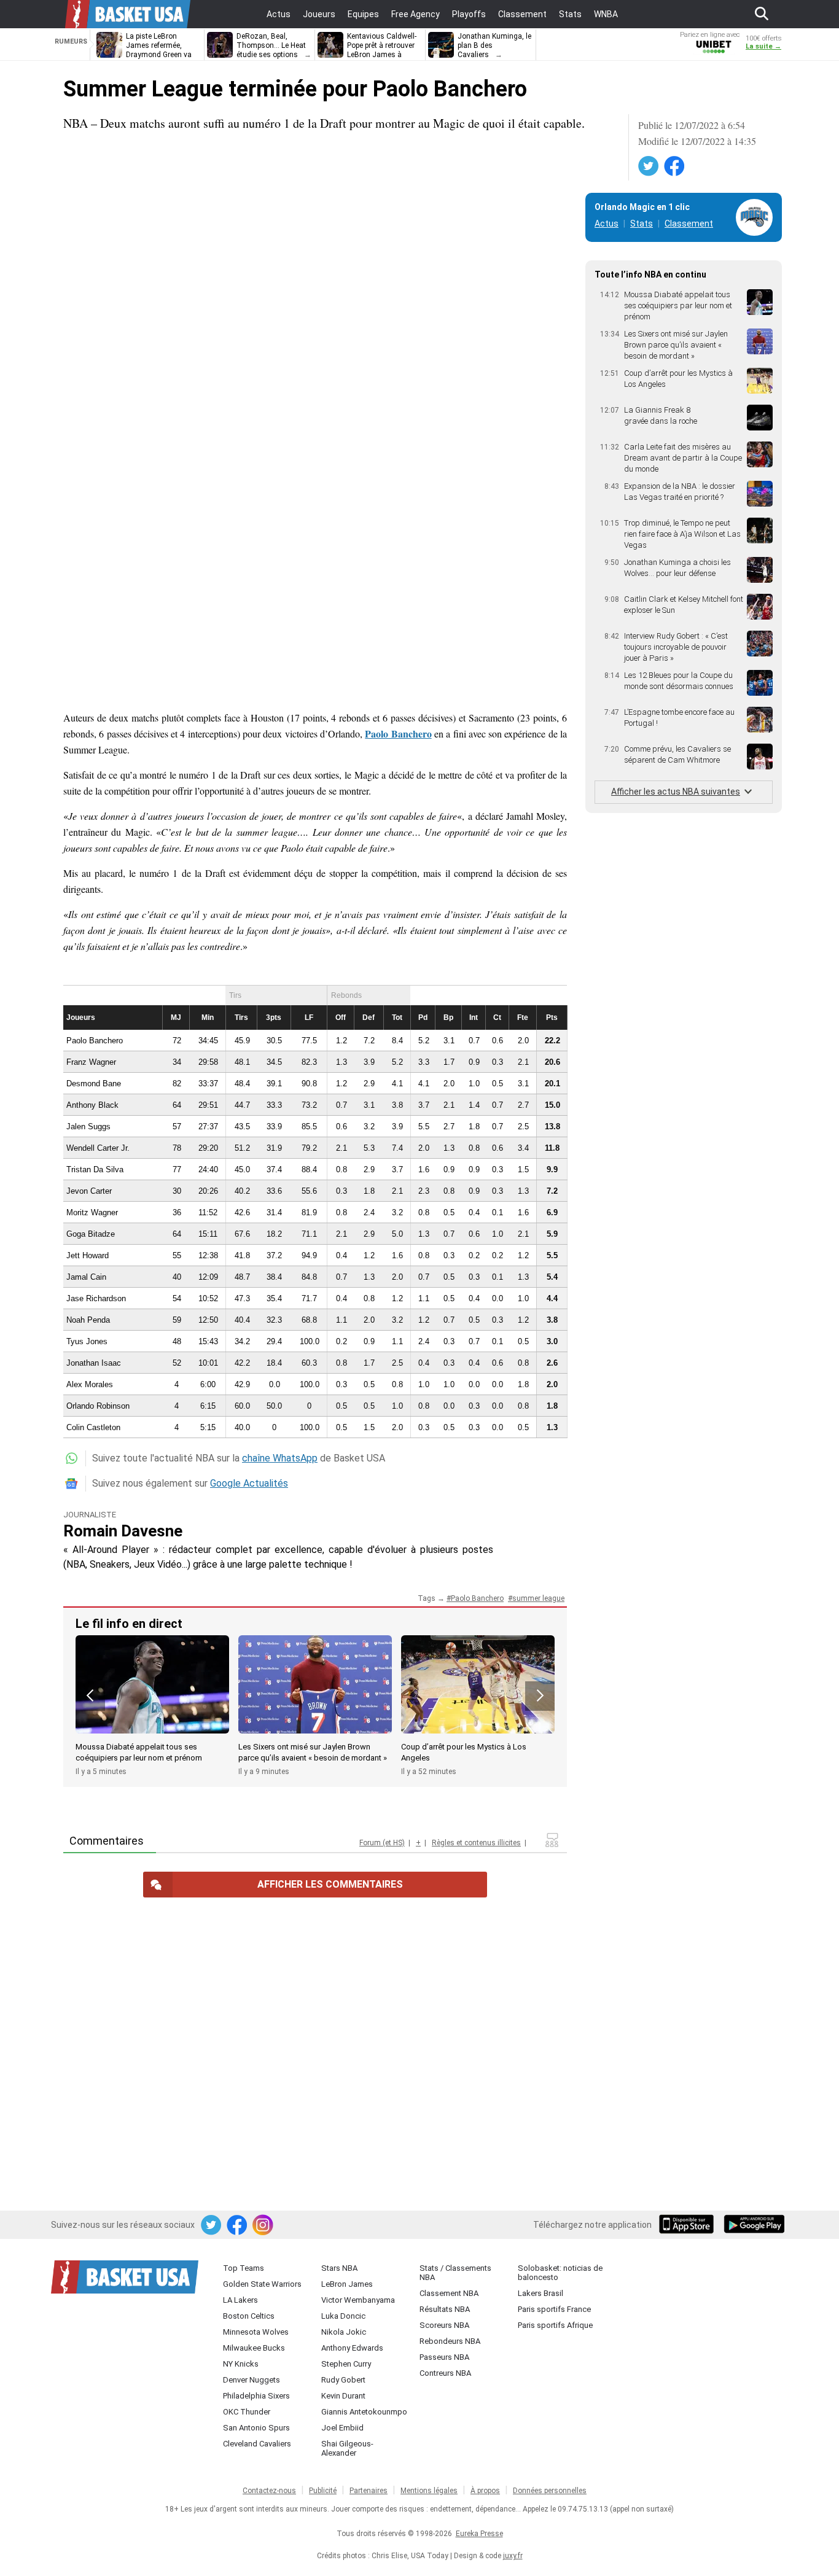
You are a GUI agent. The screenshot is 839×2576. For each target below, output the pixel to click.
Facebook (675, 166)
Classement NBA (449, 2293)
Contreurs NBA (445, 2373)
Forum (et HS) (382, 1843)
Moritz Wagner (92, 1212)
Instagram (263, 2225)
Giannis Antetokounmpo (364, 2412)
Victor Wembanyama (358, 2300)
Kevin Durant (343, 2396)
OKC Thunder (247, 2412)
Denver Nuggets (252, 2380)
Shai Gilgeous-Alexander (347, 2448)
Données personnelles (550, 2491)
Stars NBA (339, 2268)
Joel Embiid (342, 2428)
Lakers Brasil (540, 2293)
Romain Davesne (123, 1531)
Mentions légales (429, 2491)
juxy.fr (513, 2556)
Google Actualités (249, 1483)
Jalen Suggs (88, 1127)
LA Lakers (240, 2300)
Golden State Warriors (262, 2284)
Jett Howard (88, 1255)
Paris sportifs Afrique (555, 2325)
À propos (485, 2491)
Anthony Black (92, 1105)
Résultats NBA (445, 2309)
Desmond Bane (94, 1084)
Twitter (649, 166)
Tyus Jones (87, 1341)
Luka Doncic (343, 2316)
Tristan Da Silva (95, 1169)
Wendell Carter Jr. (98, 1148)
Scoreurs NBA (444, 2325)
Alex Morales (90, 1384)
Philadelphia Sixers (256, 2396)
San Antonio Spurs (256, 2428)
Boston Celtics (249, 2316)
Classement (689, 224)
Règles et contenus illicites (476, 1843)
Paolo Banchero (398, 733)
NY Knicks (241, 2364)
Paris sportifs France (554, 2309)
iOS (689, 2225)
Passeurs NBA (444, 2357)
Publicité (323, 2491)
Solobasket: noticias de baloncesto (560, 2273)
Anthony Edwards (352, 2348)
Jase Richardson (96, 1298)
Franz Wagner (91, 1062)
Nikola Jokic (344, 2332)
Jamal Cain (86, 1277)
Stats (642, 224)
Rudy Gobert (343, 2380)
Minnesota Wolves (256, 2332)
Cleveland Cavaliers (257, 2444)
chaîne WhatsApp (280, 1458)
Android (754, 2225)
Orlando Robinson (98, 1406)
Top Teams (244, 2268)
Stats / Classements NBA (455, 2273)
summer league (538, 1598)
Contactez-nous (269, 2491)
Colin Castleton (93, 1427)
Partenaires (369, 2491)
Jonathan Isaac (94, 1363)
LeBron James (347, 2284)
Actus (607, 224)
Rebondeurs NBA (450, 2341)
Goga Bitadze (91, 1234)
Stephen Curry (346, 2364)
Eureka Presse (479, 2534)
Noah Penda (88, 1320)
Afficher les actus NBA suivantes (676, 792)
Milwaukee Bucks (254, 2348)
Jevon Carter (89, 1191)
